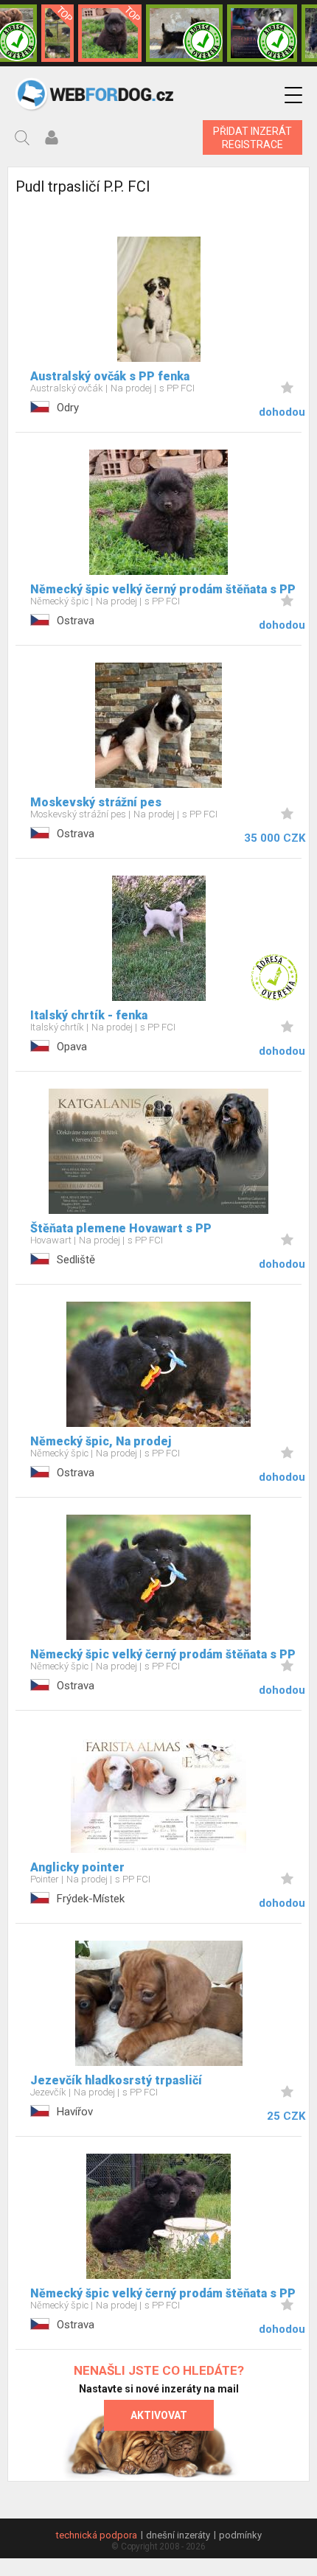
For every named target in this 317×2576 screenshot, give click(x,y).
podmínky (240, 2535)
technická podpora (97, 2535)
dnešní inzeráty (178, 2535)
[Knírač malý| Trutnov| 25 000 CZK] (58, 33)
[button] (293, 95)
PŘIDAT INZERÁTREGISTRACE (252, 138)
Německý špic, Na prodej (101, 1441)
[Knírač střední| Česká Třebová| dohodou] (262, 33)
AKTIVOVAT (159, 2415)
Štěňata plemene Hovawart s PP (121, 1228)
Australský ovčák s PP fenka (110, 376)
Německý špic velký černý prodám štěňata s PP (163, 589)
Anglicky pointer (77, 1867)
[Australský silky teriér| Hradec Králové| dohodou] (184, 33)
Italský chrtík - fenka (89, 1015)
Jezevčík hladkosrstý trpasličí (116, 2080)
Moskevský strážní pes (96, 802)
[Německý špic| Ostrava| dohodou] (110, 33)
